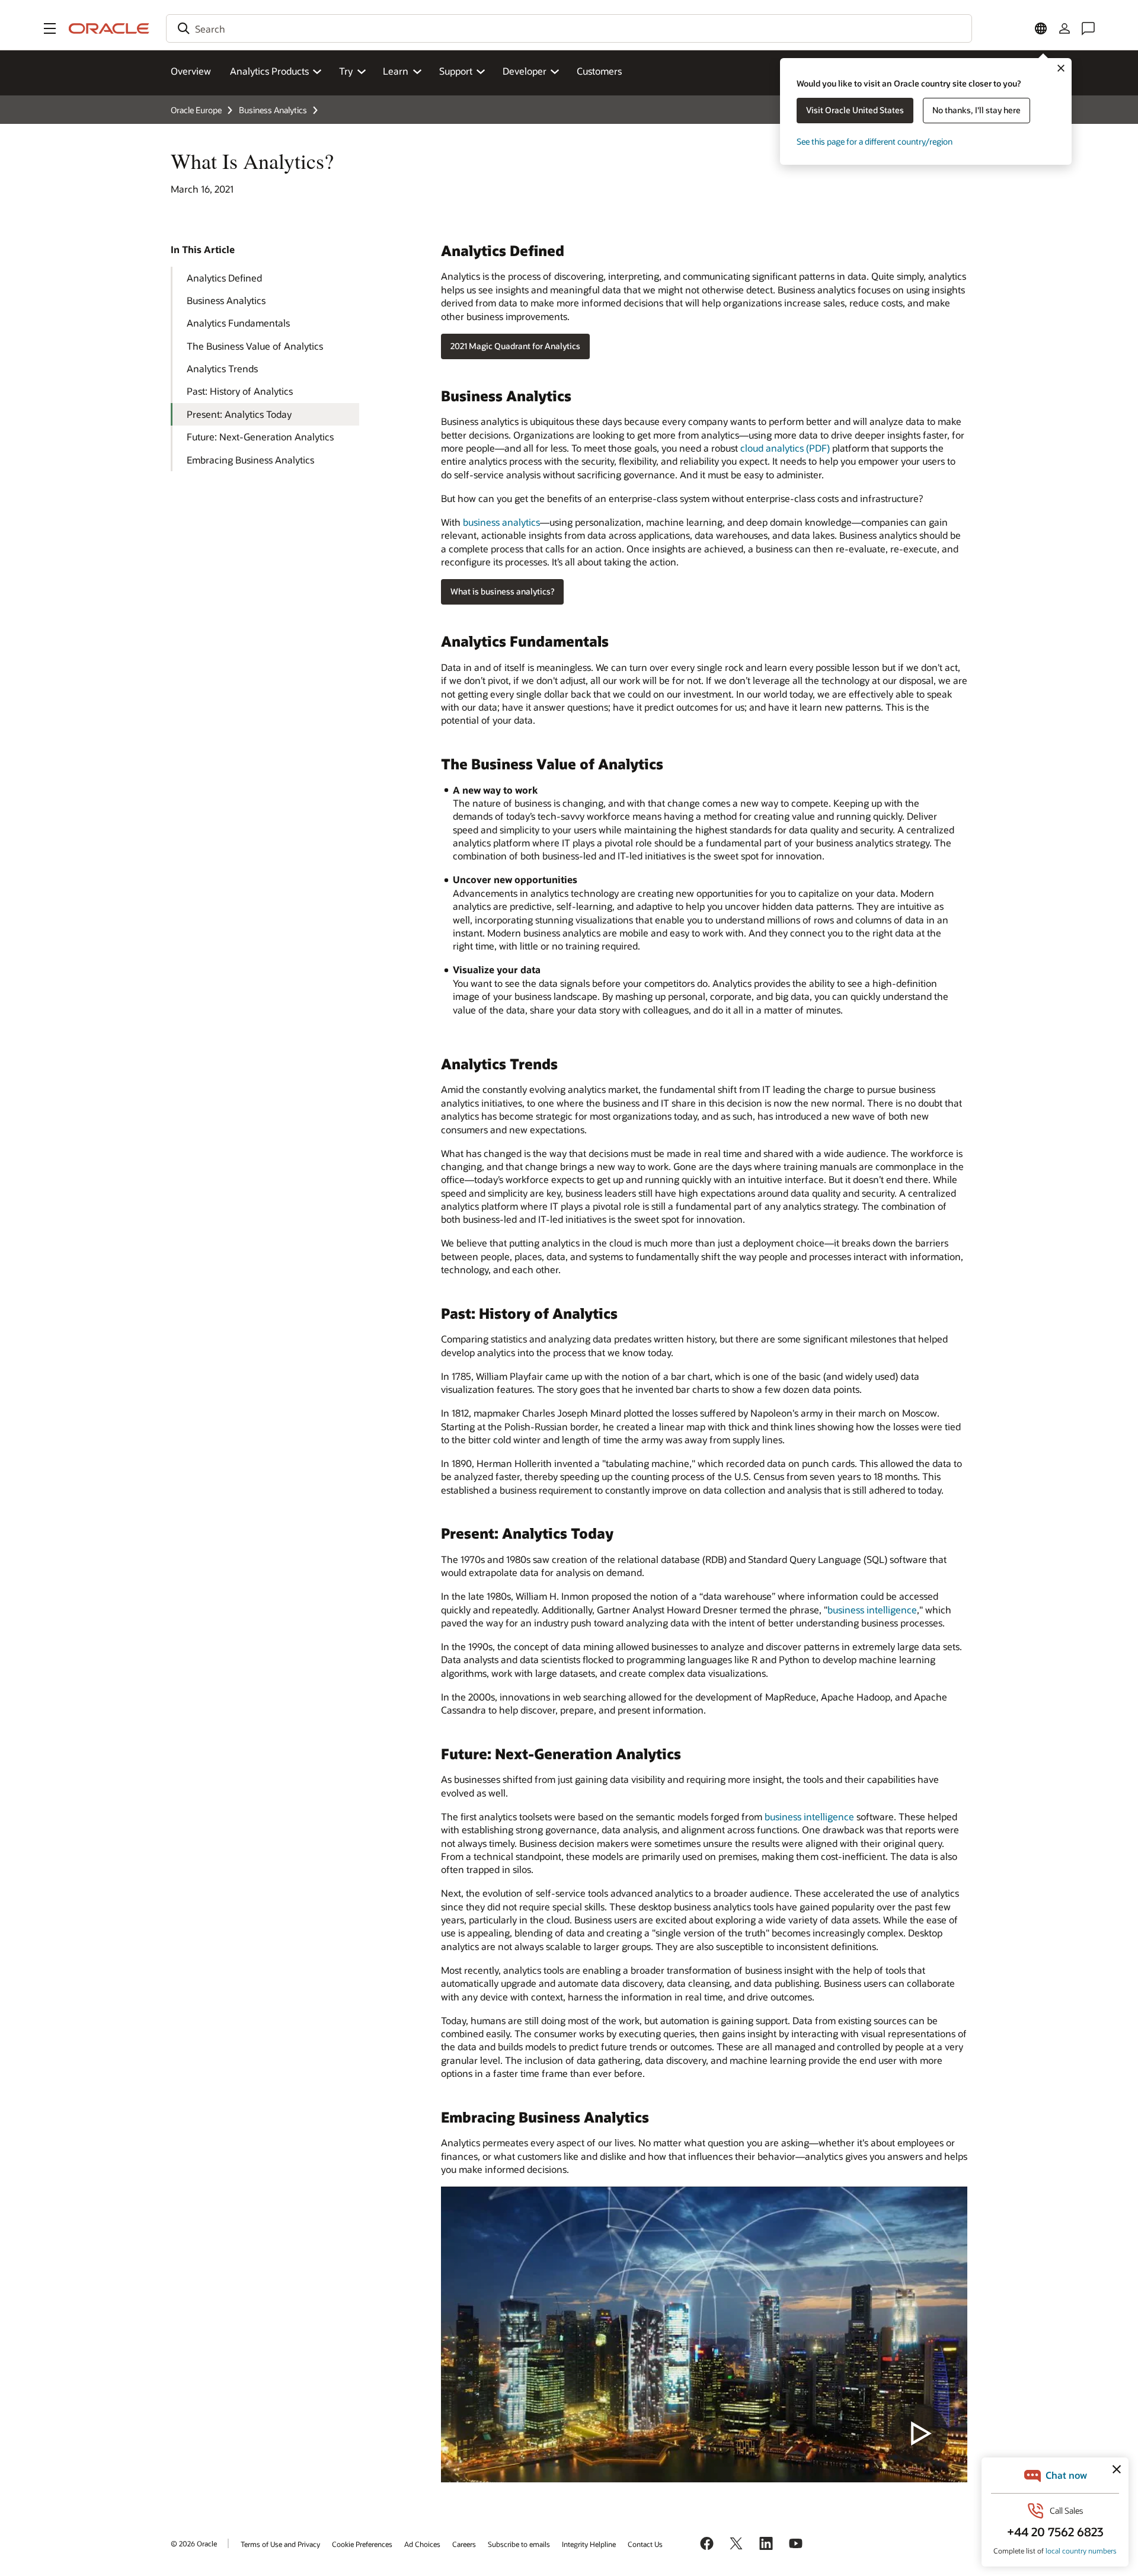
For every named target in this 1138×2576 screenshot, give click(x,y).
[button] (50, 28)
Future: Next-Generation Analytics (260, 437)
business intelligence (872, 1610)
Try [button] (346, 71)
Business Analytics (273, 110)
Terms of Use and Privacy (280, 2544)
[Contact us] (1088, 28)
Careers (464, 2544)
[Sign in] (1065, 28)
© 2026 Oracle (194, 2543)
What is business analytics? (502, 591)
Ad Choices (422, 2544)
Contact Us (645, 2544)
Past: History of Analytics (240, 391)
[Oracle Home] (109, 28)
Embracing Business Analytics (250, 460)
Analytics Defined (224, 278)
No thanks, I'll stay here (976, 110)
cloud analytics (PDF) (785, 448)
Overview (191, 71)
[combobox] (569, 28)
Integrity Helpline (589, 2544)
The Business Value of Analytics (255, 346)
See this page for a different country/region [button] (875, 141)
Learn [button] (396, 71)
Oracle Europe (196, 110)
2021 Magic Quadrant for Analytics (515, 346)
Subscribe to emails (519, 2544)
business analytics (501, 522)
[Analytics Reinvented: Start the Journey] (704, 2334)
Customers (599, 71)
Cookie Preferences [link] (362, 2544)
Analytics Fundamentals (238, 323)
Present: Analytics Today (239, 414)
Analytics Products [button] (269, 71)
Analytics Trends (222, 368)
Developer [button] (525, 71)
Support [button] (456, 71)
